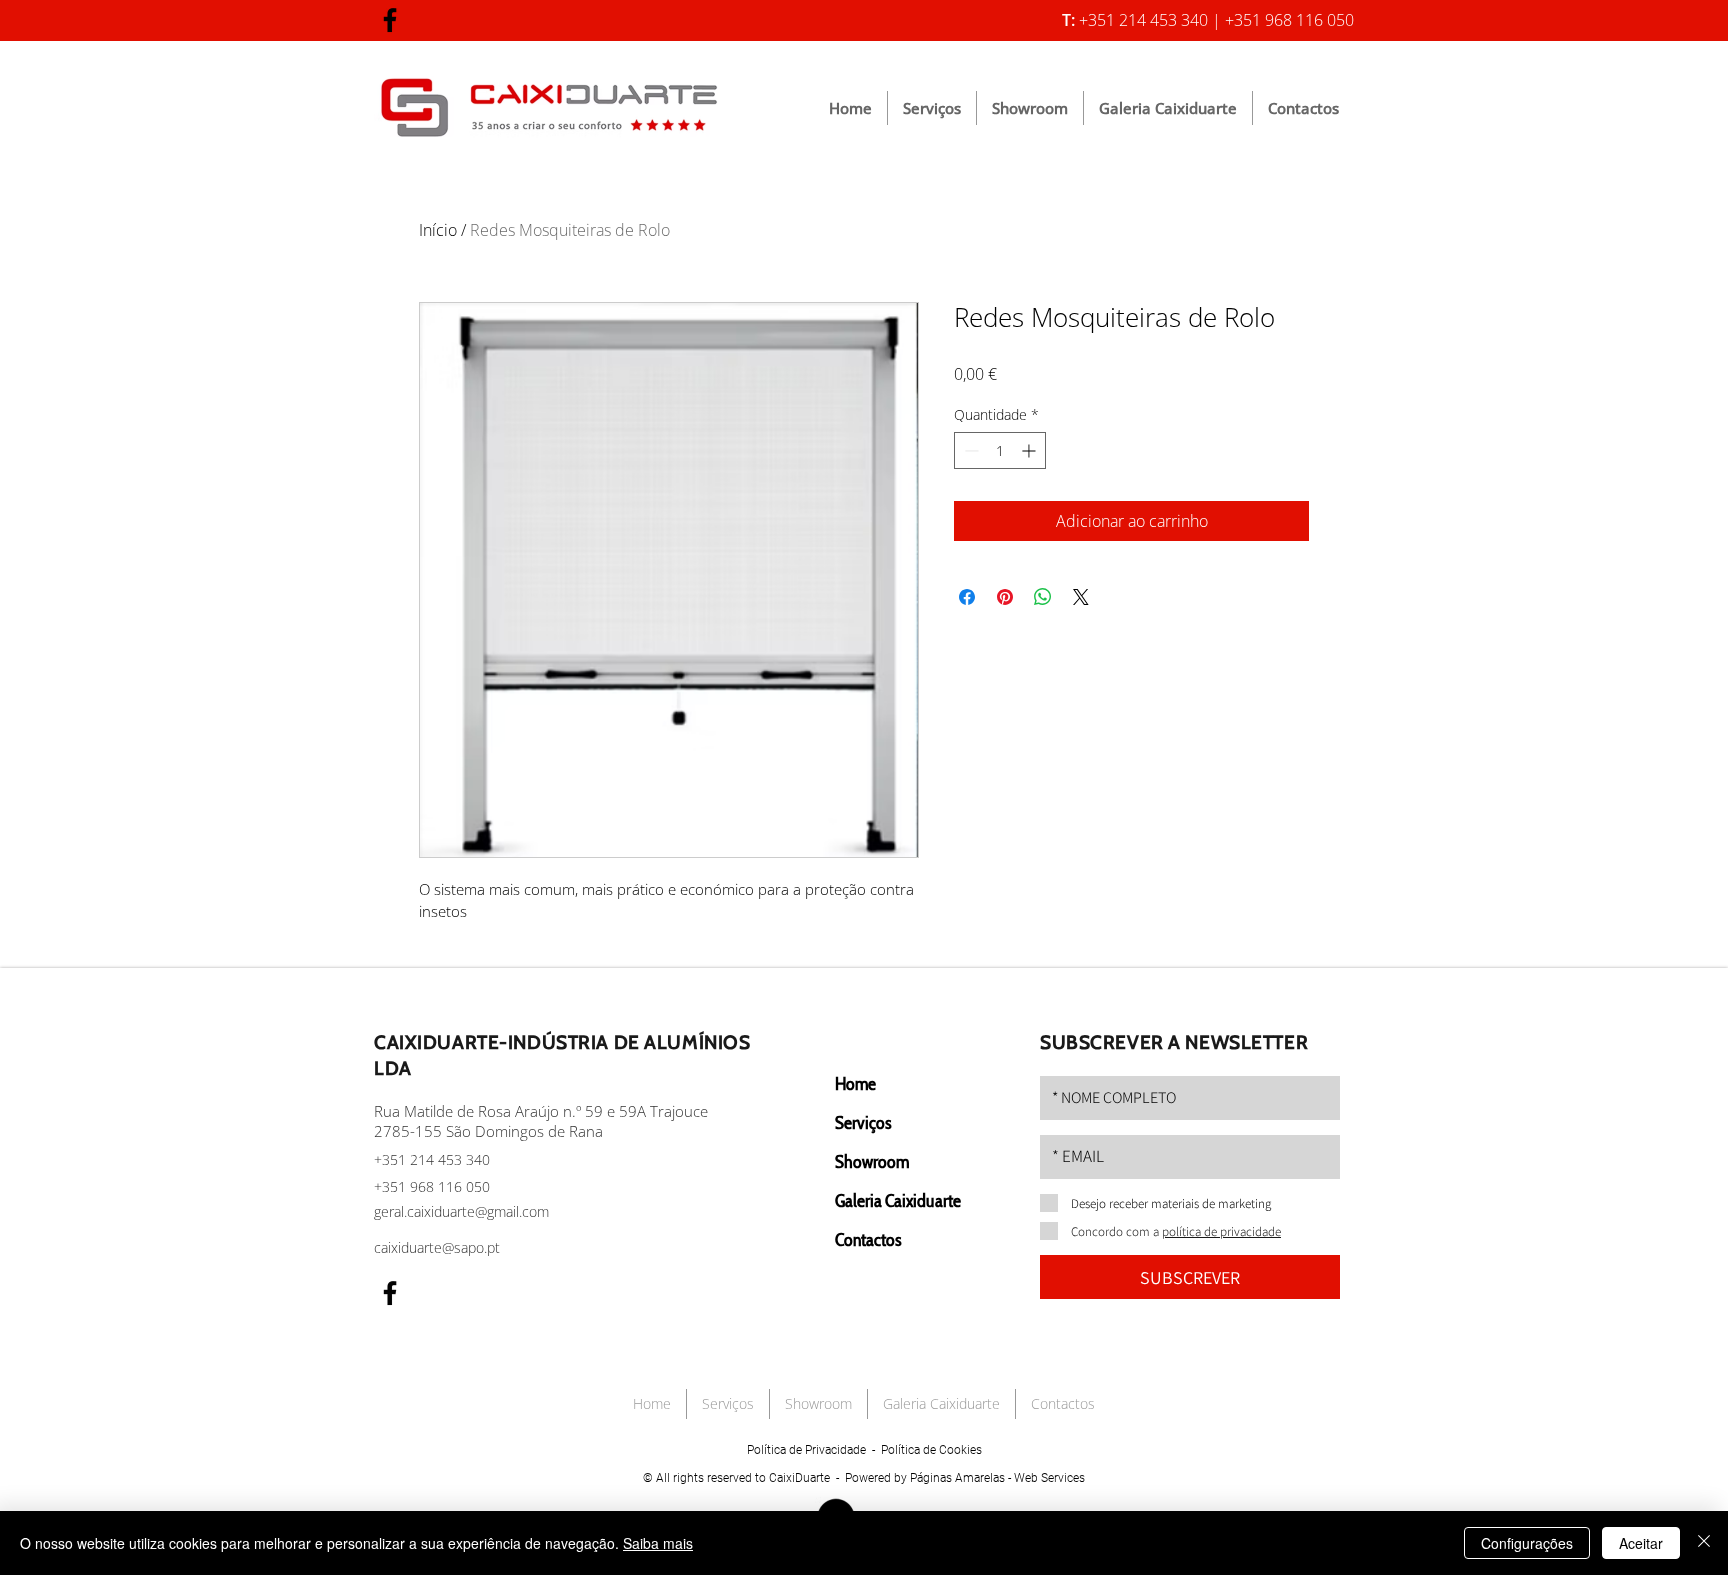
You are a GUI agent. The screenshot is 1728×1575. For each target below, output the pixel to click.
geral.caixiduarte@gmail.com (461, 1211)
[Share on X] (1081, 597)
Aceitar (1641, 1543)
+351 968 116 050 (432, 1186)
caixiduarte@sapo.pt (437, 1247)
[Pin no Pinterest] (1005, 597)
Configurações (1527, 1543)
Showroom (872, 1162)
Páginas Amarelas (957, 1478)
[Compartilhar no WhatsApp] (1043, 597)
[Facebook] (390, 20)
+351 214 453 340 (432, 1159)
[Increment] (1030, 450)
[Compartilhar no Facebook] (967, 597)
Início (438, 230)
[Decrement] (969, 450)
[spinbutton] (1000, 450)
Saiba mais (658, 1543)
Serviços (863, 1123)
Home (855, 1084)
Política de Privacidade (806, 1450)
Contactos (868, 1240)
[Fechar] (1704, 1543)
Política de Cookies (931, 1450)
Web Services (1049, 1478)
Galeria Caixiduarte (898, 1201)
